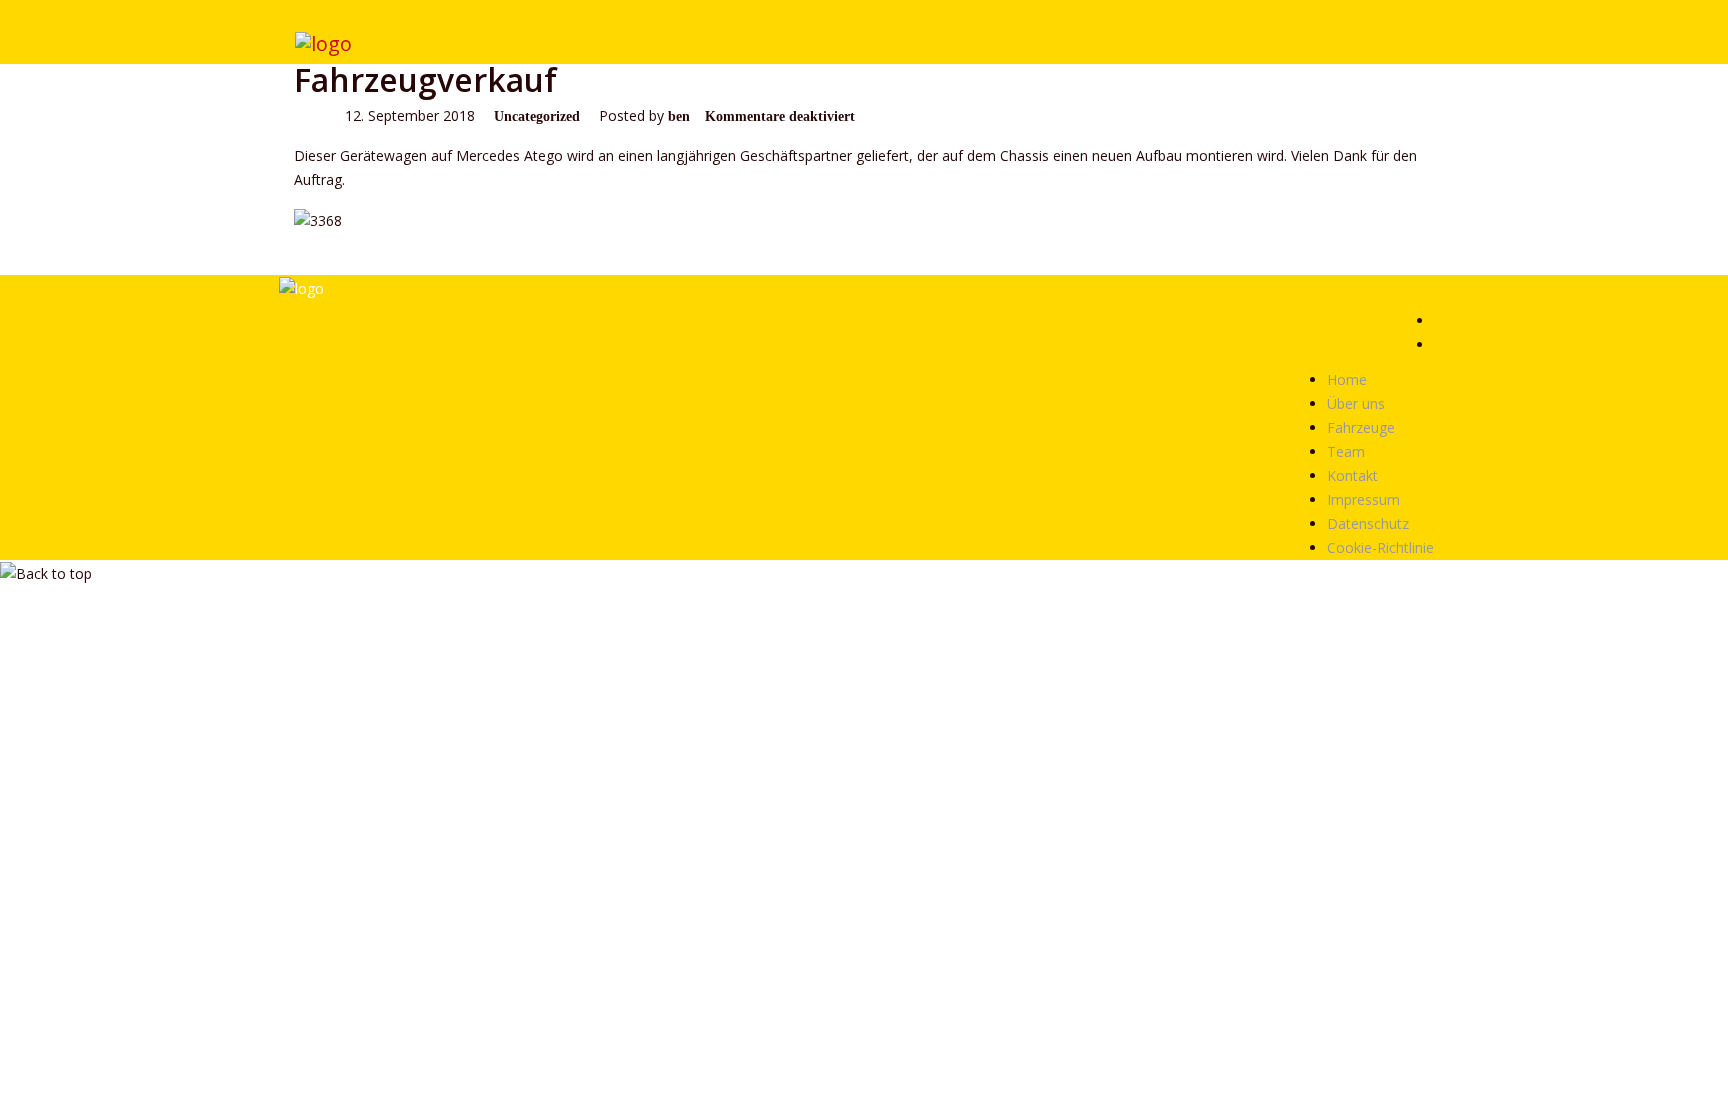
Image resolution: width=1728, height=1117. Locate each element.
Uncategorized (537, 116)
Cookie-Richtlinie (1380, 547)
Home (1347, 379)
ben (679, 116)
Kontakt (1352, 475)
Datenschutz (1368, 523)
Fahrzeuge (1361, 427)
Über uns (1356, 403)
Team (1346, 451)
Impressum (1363, 499)
